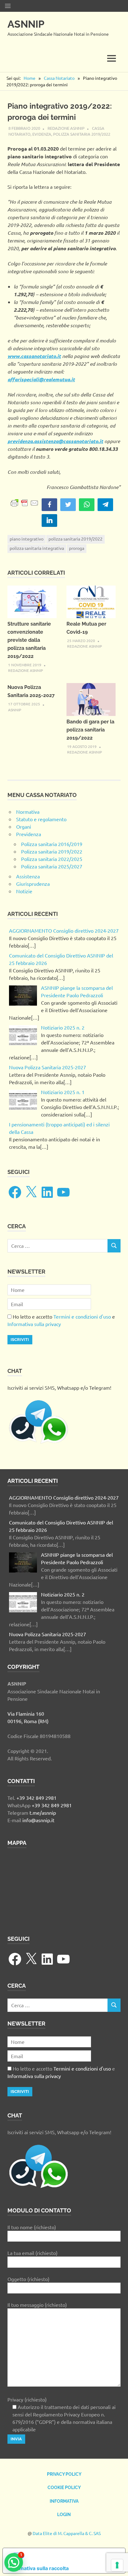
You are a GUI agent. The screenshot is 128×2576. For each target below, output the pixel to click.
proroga (77, 548)
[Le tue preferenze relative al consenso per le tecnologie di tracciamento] (117, 2565)
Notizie (24, 891)
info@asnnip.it (38, 1820)
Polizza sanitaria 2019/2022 (82, 134)
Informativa (64, 2501)
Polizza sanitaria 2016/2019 (52, 844)
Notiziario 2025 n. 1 (63, 1092)
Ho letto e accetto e (61, 1320)
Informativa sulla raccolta (38, 2568)
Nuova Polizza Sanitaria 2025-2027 (48, 1067)
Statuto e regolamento (41, 819)
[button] (14, 2562)
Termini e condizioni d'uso (82, 1316)
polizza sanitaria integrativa (37, 548)
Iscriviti (20, 1340)
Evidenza (42, 134)
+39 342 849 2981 (37, 1798)
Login (64, 2515)
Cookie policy (64, 2488)
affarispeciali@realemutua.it (41, 379)
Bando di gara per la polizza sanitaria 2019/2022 (90, 730)
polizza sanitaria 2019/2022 (75, 539)
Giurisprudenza (33, 884)
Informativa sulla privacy (34, 1324)
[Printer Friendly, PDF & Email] (25, 502)
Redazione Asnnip (66, 128)
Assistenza (28, 876)
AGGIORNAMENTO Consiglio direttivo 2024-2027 (64, 930)
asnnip (15, 710)
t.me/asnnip (43, 1813)
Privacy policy (64, 2474)
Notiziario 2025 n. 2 (63, 1027)
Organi (24, 826)
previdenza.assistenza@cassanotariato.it (55, 441)
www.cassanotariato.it (34, 356)
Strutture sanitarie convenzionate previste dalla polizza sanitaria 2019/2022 (29, 640)
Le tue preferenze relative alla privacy (70, 2556)
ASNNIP (26, 24)
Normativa (28, 812)
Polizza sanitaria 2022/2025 (52, 859)
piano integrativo (27, 539)
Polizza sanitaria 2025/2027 (52, 866)
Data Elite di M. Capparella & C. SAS (67, 2533)
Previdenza (29, 834)
